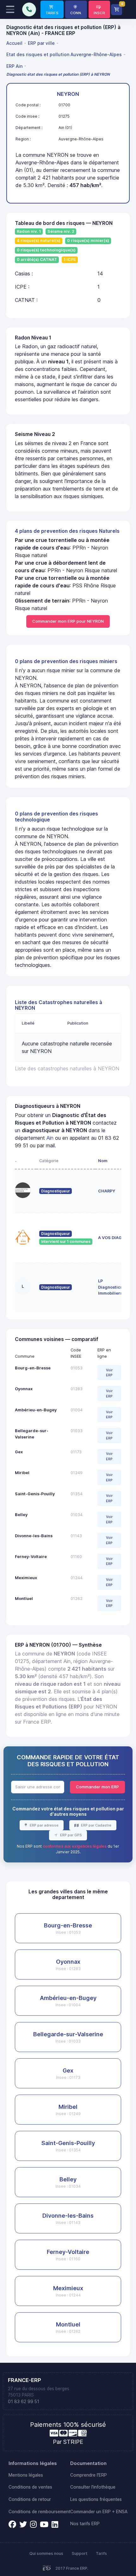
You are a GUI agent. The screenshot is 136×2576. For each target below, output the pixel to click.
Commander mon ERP (97, 1787)
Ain (50, 1138)
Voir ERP (109, 1373)
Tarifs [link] (101, 2553)
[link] (52, 9)
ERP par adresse (44, 1825)
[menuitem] (15, 43)
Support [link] (80, 2553)
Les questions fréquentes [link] (96, 2499)
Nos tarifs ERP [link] (85, 2524)
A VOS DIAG (110, 1238)
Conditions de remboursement (39, 2512)
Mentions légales (26, 2475)
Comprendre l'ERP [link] (89, 2475)
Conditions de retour (30, 2499)
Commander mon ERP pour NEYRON (68, 621)
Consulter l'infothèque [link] (93, 2487)
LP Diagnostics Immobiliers (110, 1287)
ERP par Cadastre (96, 1825)
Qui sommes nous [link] (46, 2553)
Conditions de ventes (30, 2487)
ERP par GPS (71, 1835)
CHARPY (107, 1191)
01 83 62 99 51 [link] (24, 2402)
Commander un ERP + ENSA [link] (99, 2512)
